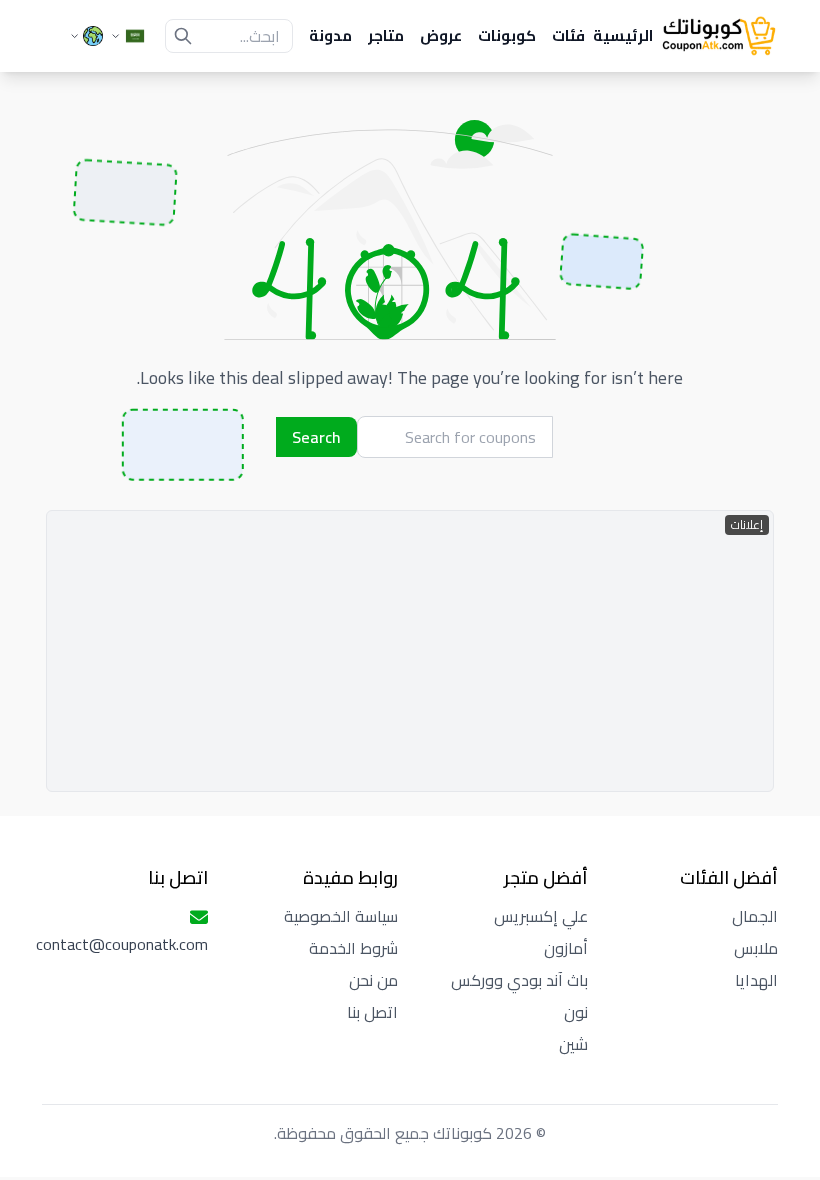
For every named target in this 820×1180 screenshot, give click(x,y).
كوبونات (507, 36)
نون (576, 1012)
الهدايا (756, 980)
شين (573, 1044)
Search (316, 437)
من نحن (373, 980)
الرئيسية (623, 36)
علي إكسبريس (541, 916)
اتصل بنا (372, 1012)
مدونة (330, 36)
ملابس (756, 948)
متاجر (386, 36)
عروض (441, 36)
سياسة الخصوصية (341, 916)
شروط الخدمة (353, 948)
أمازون (566, 948)
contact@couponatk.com (122, 944)
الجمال (755, 916)
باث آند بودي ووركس (519, 980)
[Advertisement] (410, 651)
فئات (568, 36)
